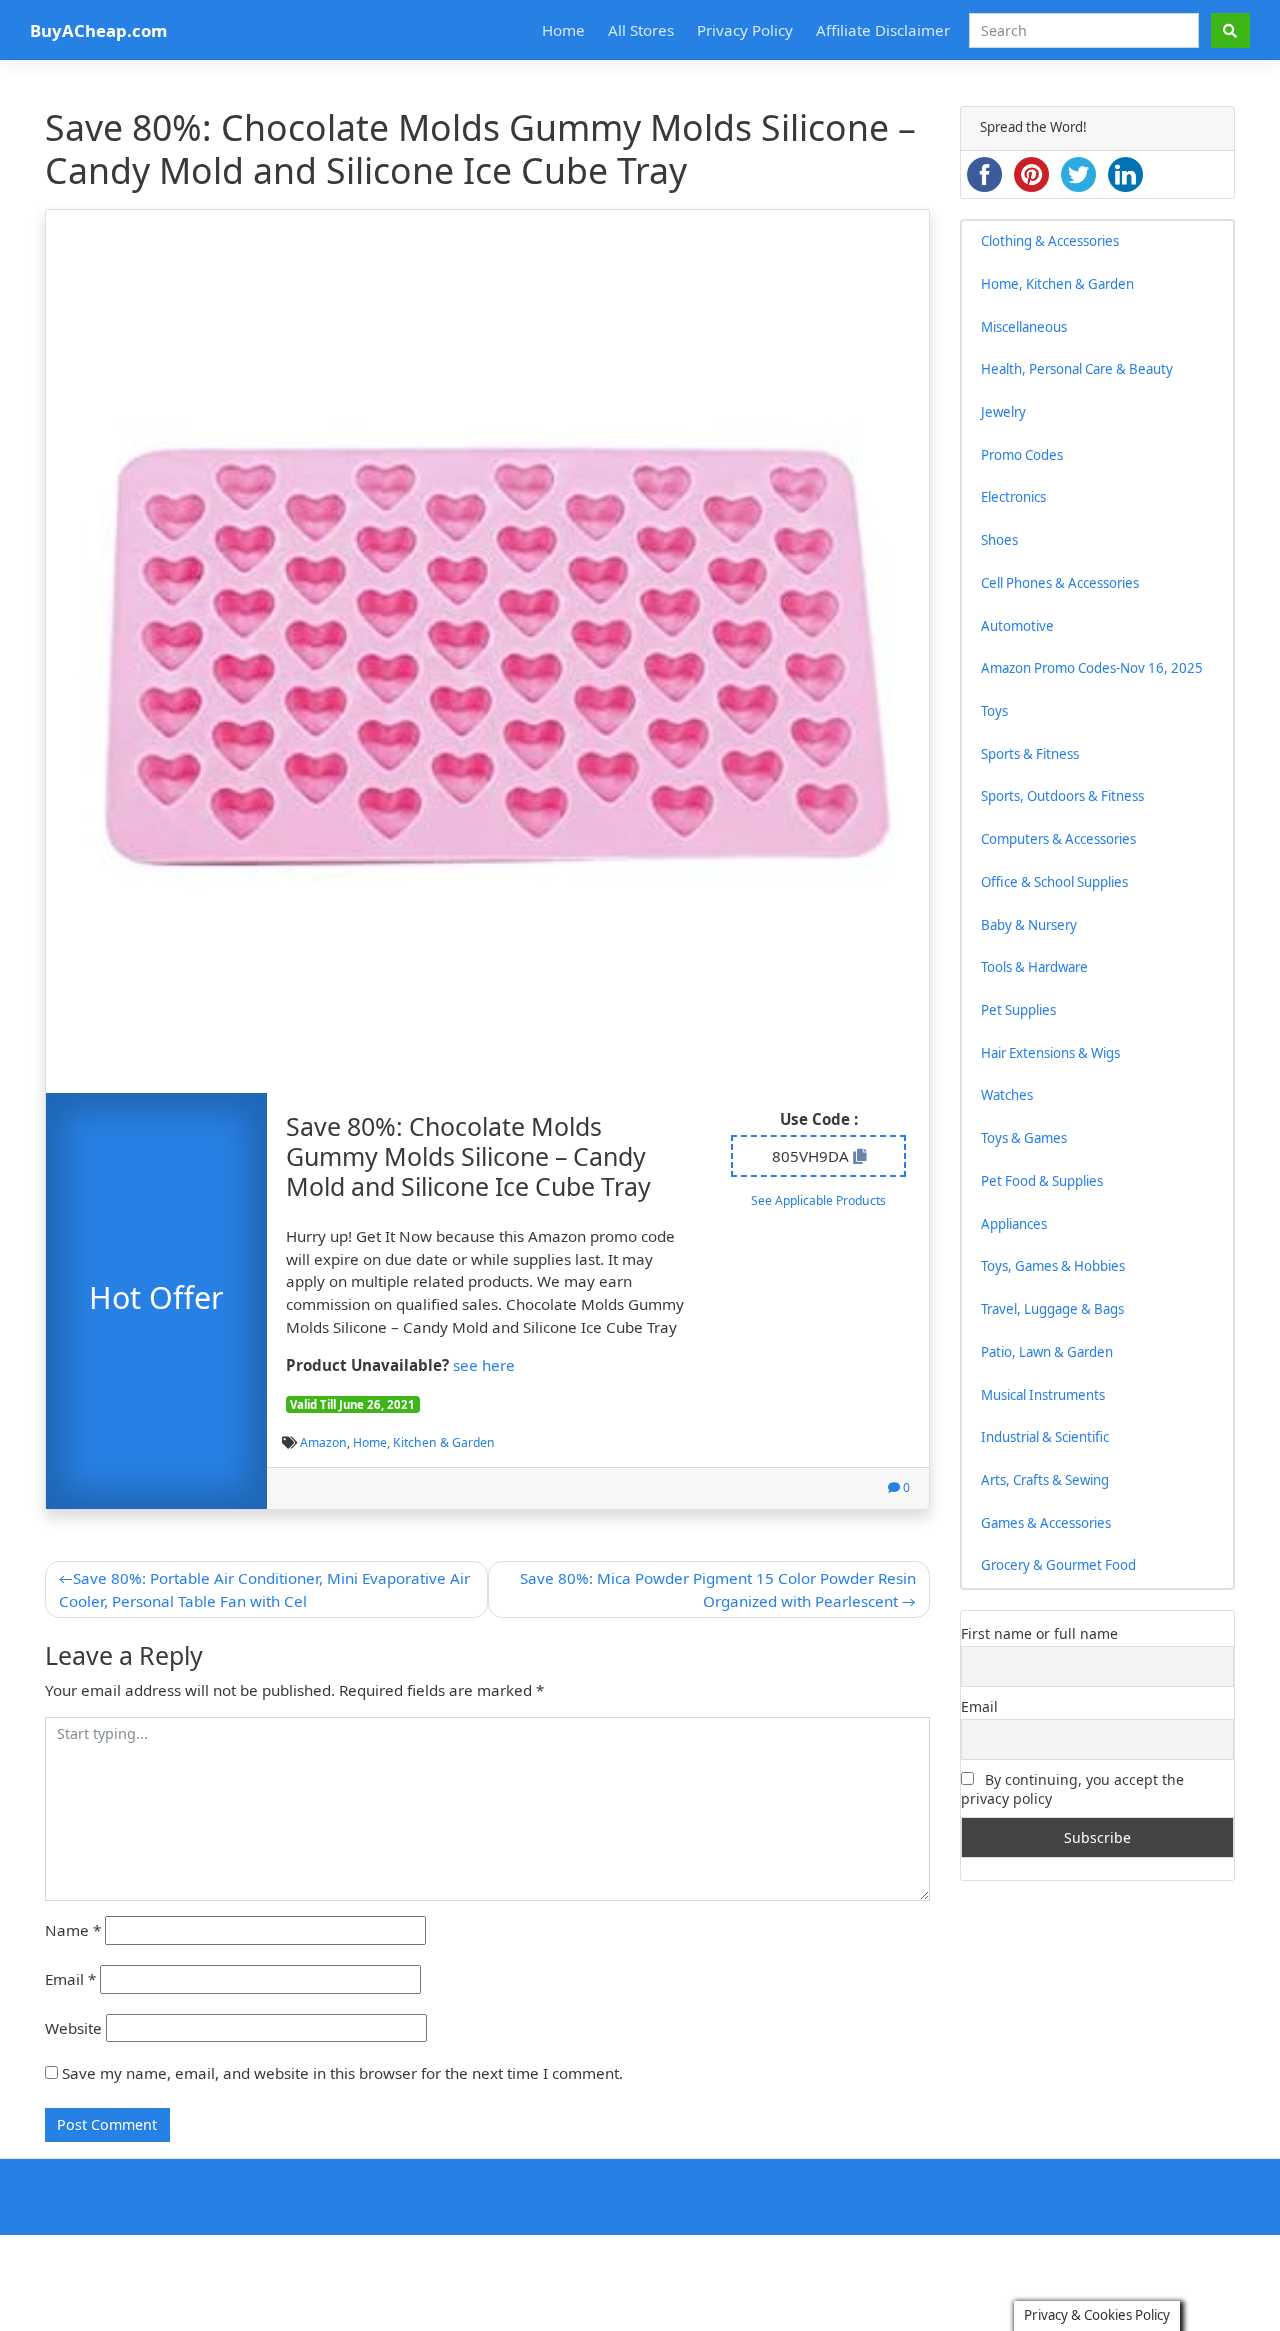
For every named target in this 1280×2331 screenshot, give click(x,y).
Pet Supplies (1018, 1010)
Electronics (1013, 497)
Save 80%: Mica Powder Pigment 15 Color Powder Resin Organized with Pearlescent (718, 1589)
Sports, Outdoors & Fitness (1062, 796)
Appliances (1014, 1224)
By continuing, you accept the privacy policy (1072, 1789)
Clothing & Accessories (1050, 241)
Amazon (323, 1442)
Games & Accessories (1046, 1523)
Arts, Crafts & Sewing (1045, 1480)
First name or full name (1039, 1633)
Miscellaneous (1024, 327)
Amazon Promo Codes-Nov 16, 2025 (1092, 668)
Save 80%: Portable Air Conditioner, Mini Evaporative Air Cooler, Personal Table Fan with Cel (264, 1589)
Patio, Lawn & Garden (1047, 1352)
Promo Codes (1022, 455)
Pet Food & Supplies (1042, 1181)
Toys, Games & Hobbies (1053, 1266)
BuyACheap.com (98, 30)
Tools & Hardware (1034, 967)
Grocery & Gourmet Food (1058, 1565)
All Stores (641, 30)
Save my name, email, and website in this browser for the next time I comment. (342, 2073)
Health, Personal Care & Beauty (1077, 369)
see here (484, 1365)
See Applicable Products (818, 1200)
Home (563, 30)
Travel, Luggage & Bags (1052, 1309)
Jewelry (1003, 412)
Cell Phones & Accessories (1060, 583)
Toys (994, 711)
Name (73, 1930)
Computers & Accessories (1058, 839)
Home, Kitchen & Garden (424, 1442)
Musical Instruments (1043, 1395)
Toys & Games (1024, 1138)
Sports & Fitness (1030, 754)
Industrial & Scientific (1045, 1437)
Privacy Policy (745, 30)
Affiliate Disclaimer (883, 30)
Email (70, 1979)
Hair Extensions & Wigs (1050, 1053)
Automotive (1017, 626)
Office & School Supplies (1054, 882)
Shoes (999, 540)
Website (73, 2028)
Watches (1007, 1095)
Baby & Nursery (1029, 925)
